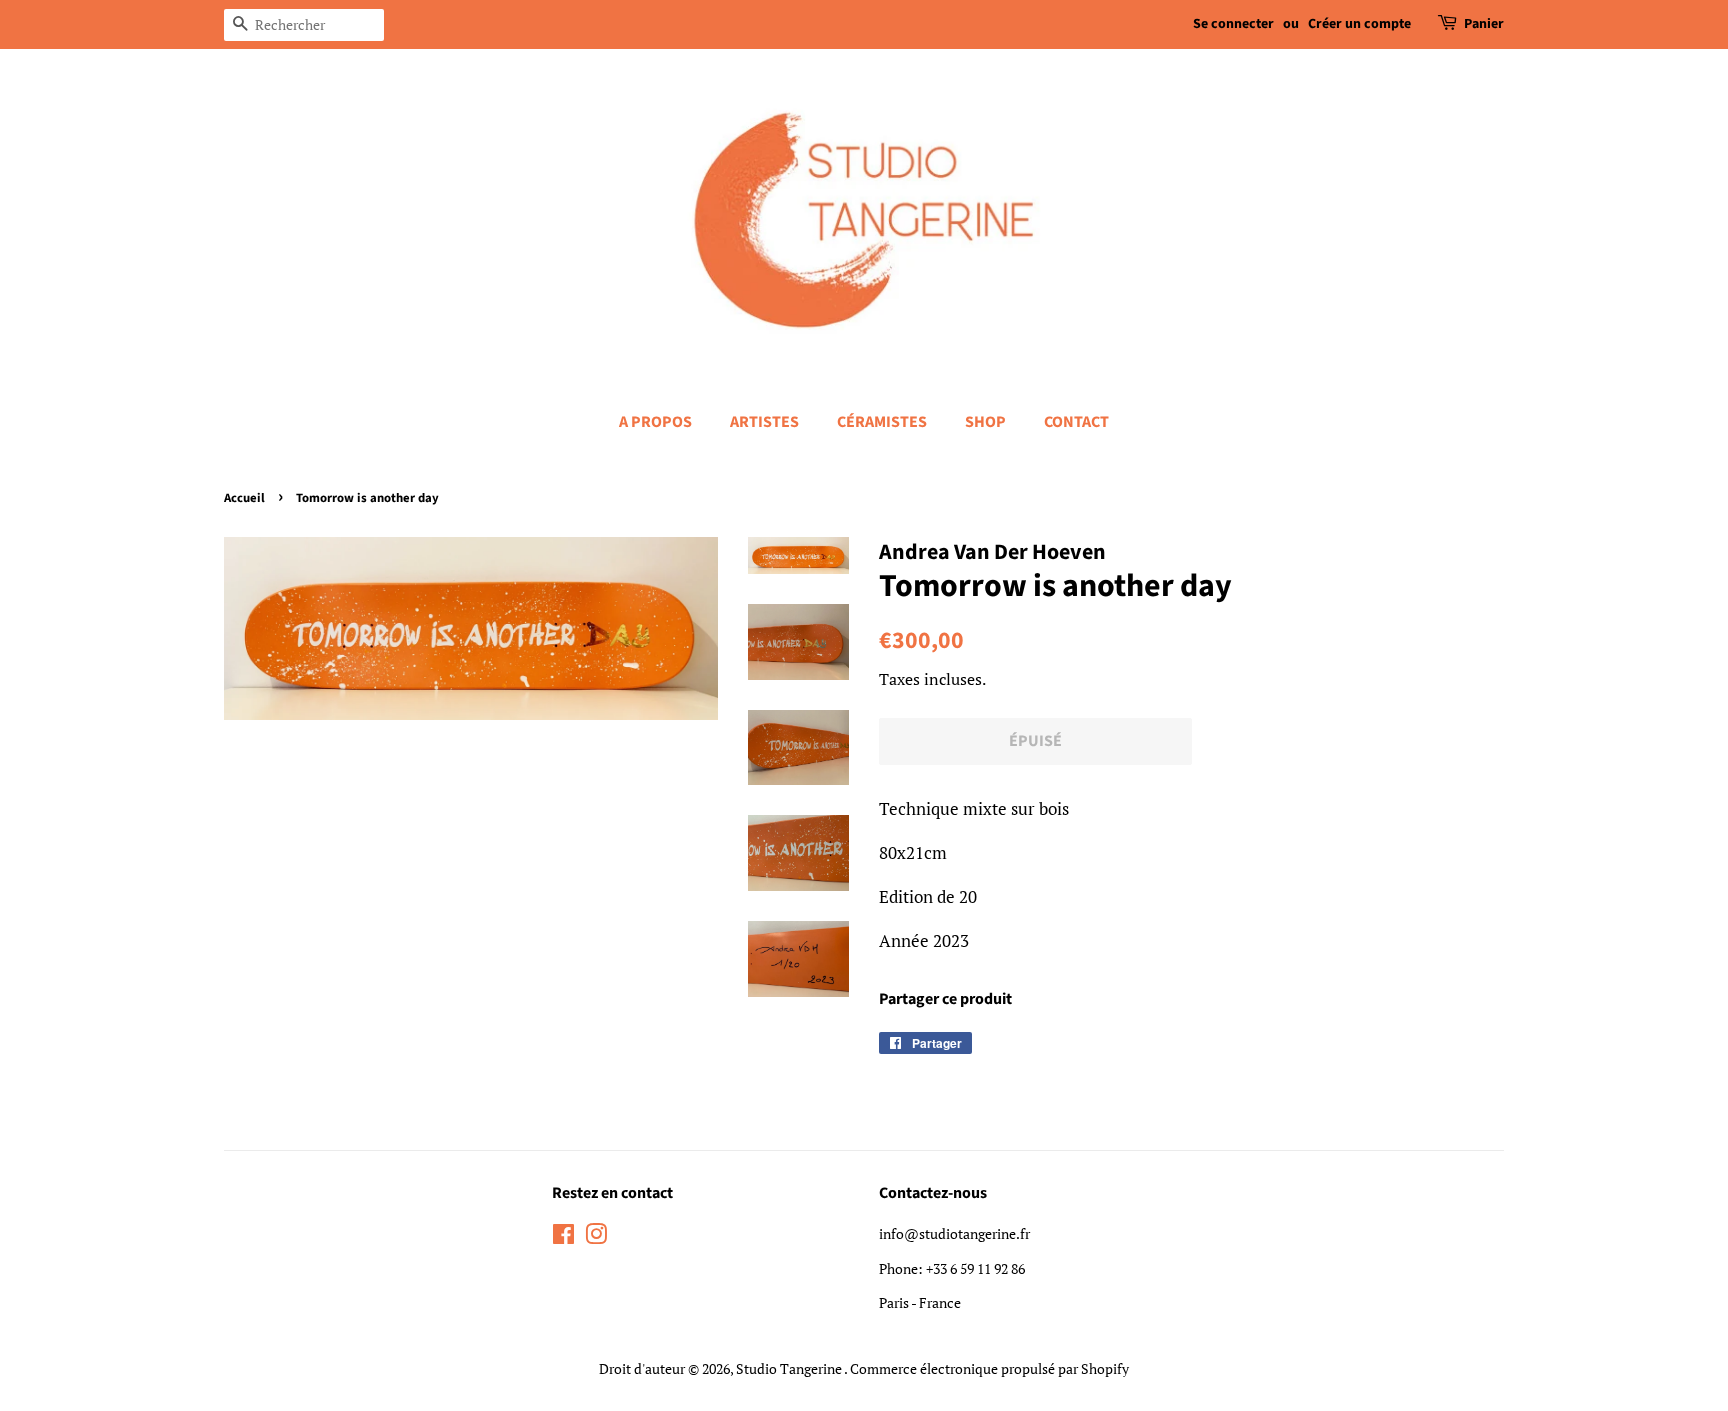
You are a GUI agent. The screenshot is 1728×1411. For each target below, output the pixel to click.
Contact (1076, 422)
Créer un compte (1359, 24)
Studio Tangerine (790, 1368)
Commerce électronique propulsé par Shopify (989, 1368)
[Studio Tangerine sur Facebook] (563, 1237)
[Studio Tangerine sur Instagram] (596, 1237)
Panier (1484, 24)
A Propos (655, 422)
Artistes (764, 422)
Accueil (244, 498)
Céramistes (882, 422)
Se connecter (1233, 24)
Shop (985, 422)
